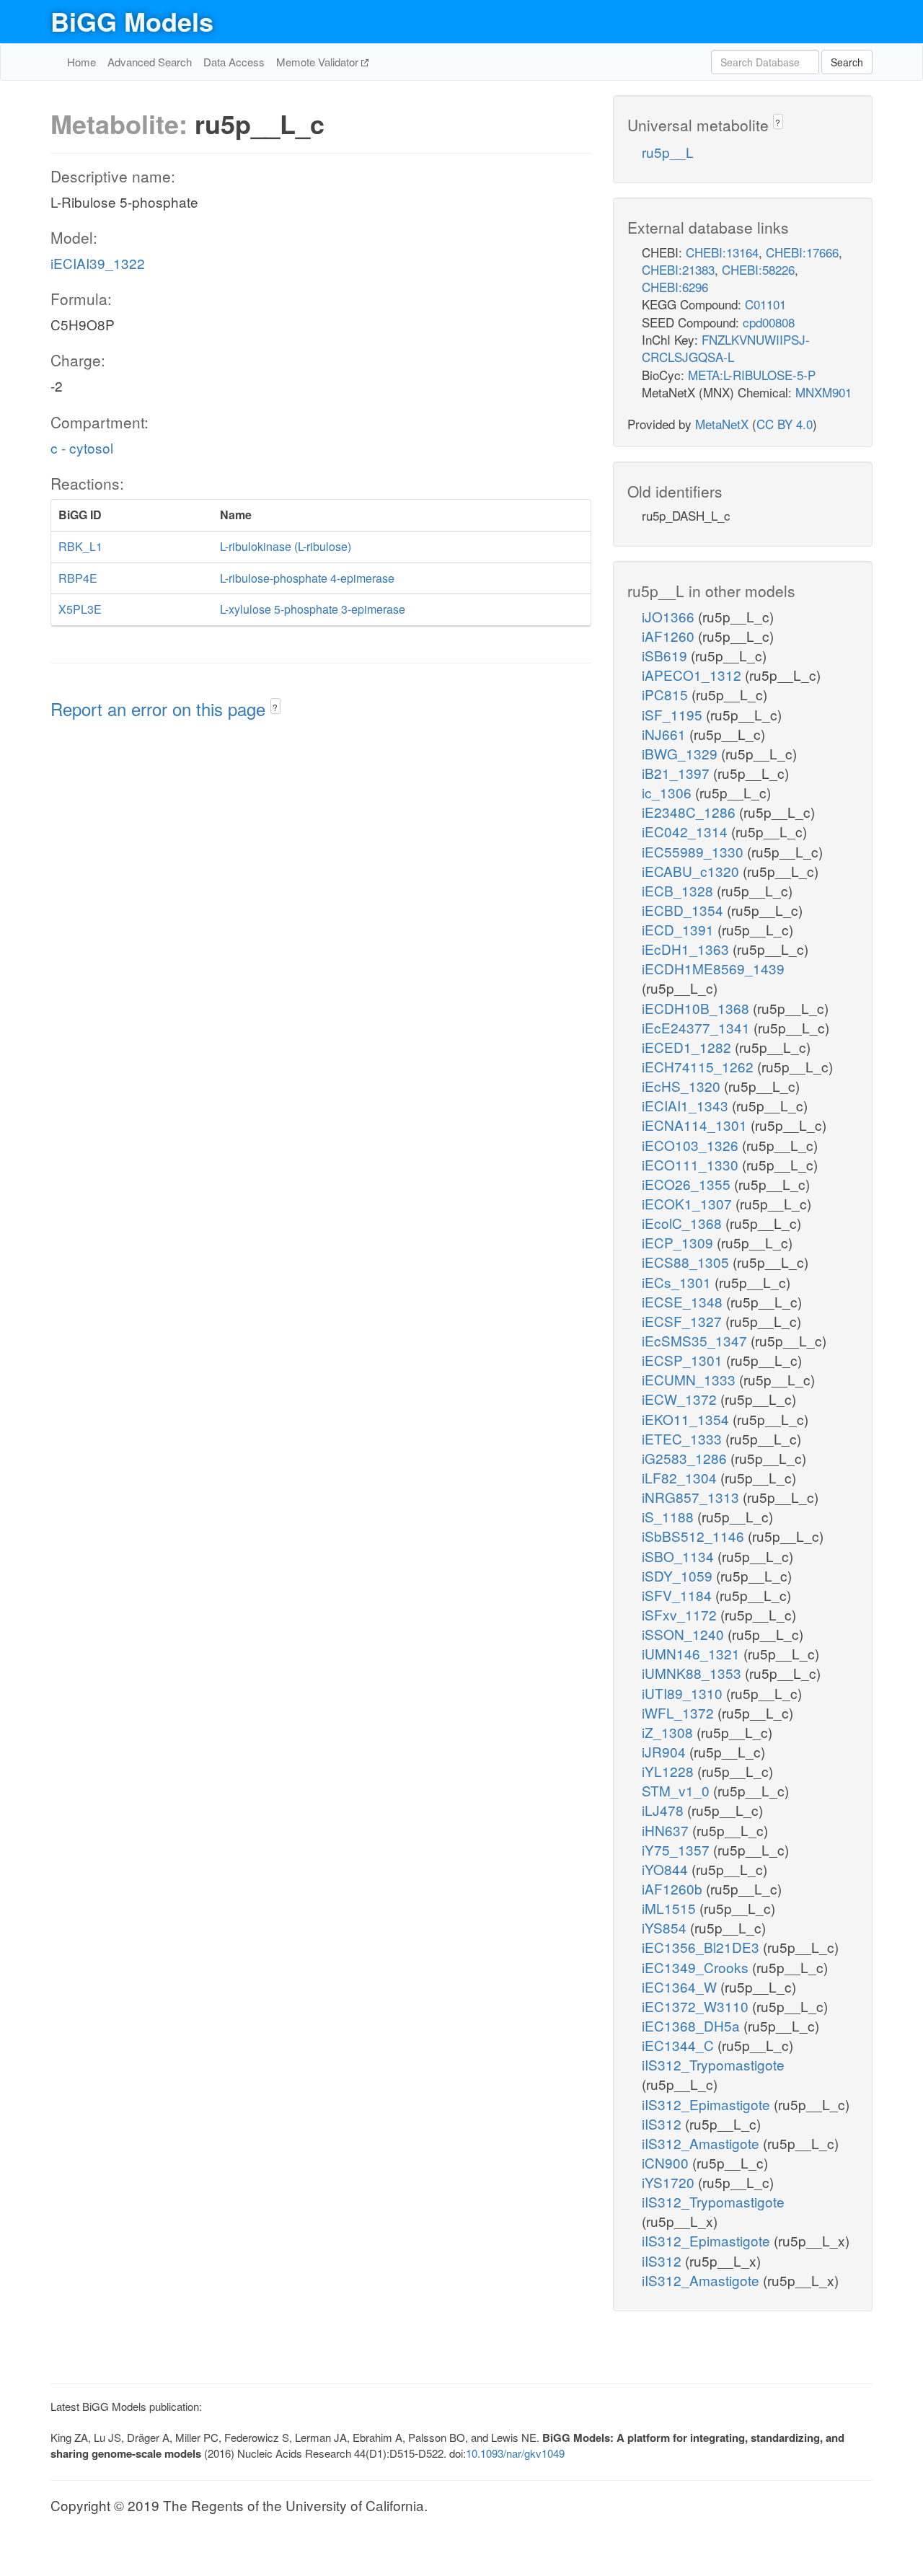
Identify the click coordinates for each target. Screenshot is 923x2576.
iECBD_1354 (684, 910)
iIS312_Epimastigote (708, 2104)
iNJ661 (666, 734)
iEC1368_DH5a (693, 2025)
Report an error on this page (160, 709)
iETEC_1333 (684, 1438)
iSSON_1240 (685, 1634)
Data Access (234, 62)
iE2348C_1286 (690, 812)
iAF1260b (674, 1888)
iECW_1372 (681, 1399)
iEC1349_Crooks (697, 1967)
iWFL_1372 (680, 1712)
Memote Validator (319, 62)
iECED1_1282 (688, 1047)
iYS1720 (670, 2182)
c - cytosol (82, 447)
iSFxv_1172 (681, 1614)
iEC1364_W (681, 1986)
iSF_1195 (674, 714)
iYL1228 (670, 1771)
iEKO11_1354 (687, 1419)
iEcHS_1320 (683, 1086)
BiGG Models (132, 21)
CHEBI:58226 (758, 269)
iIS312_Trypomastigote (713, 2064)
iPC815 (667, 694)
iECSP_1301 (684, 1360)
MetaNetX (722, 424)
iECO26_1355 (688, 1184)
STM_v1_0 (677, 1790)
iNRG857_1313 (692, 1497)
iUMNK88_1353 (693, 1673)
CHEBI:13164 (722, 252)
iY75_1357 (677, 1849)
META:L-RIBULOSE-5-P (752, 375)
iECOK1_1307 (689, 1203)
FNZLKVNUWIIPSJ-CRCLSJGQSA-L (726, 348)
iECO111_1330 (692, 1164)
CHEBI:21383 (678, 269)
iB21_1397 (677, 773)
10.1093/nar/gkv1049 (515, 2453)
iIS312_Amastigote (702, 2143)
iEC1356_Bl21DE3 (702, 1947)
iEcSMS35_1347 (696, 1340)
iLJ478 (664, 1810)
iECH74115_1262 (699, 1066)
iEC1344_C (680, 2045)
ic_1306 (668, 792)
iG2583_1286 (686, 1458)
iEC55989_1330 (694, 851)
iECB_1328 (679, 890)
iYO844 (667, 1869)
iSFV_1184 (679, 1595)
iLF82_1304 (681, 1477)
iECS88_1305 (687, 1262)
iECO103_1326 (692, 1145)
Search (847, 62)
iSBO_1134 (680, 1556)
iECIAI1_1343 (687, 1105)
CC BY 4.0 (785, 424)
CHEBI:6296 (675, 287)
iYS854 (666, 1927)
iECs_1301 (678, 1282)
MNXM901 (823, 392)
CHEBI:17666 (802, 252)
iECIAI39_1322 (98, 263)
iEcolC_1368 (684, 1223)
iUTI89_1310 (684, 1693)
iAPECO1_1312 (693, 675)
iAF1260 (670, 636)
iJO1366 (670, 616)
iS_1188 (670, 1516)
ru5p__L (668, 152)
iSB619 (666, 655)
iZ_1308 (669, 1732)
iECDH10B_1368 (697, 1008)
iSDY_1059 (679, 1575)
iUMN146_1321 (693, 1653)
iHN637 (667, 1830)
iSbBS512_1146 (695, 1536)
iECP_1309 (679, 1242)
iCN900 (667, 2162)
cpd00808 (769, 322)
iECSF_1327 (684, 1321)
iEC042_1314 (686, 831)
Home (81, 62)
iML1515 (671, 1908)
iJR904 (666, 1751)
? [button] (275, 707)
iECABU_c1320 (692, 871)
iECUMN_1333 (690, 1379)
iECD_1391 (680, 929)
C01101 (765, 304)
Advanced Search (150, 62)
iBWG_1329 (681, 753)
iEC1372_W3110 (697, 2006)
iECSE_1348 (684, 1301)
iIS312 (663, 2123)
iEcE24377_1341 (698, 1027)
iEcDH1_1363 (687, 949)
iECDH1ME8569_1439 (713, 968)
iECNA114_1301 (696, 1125)
